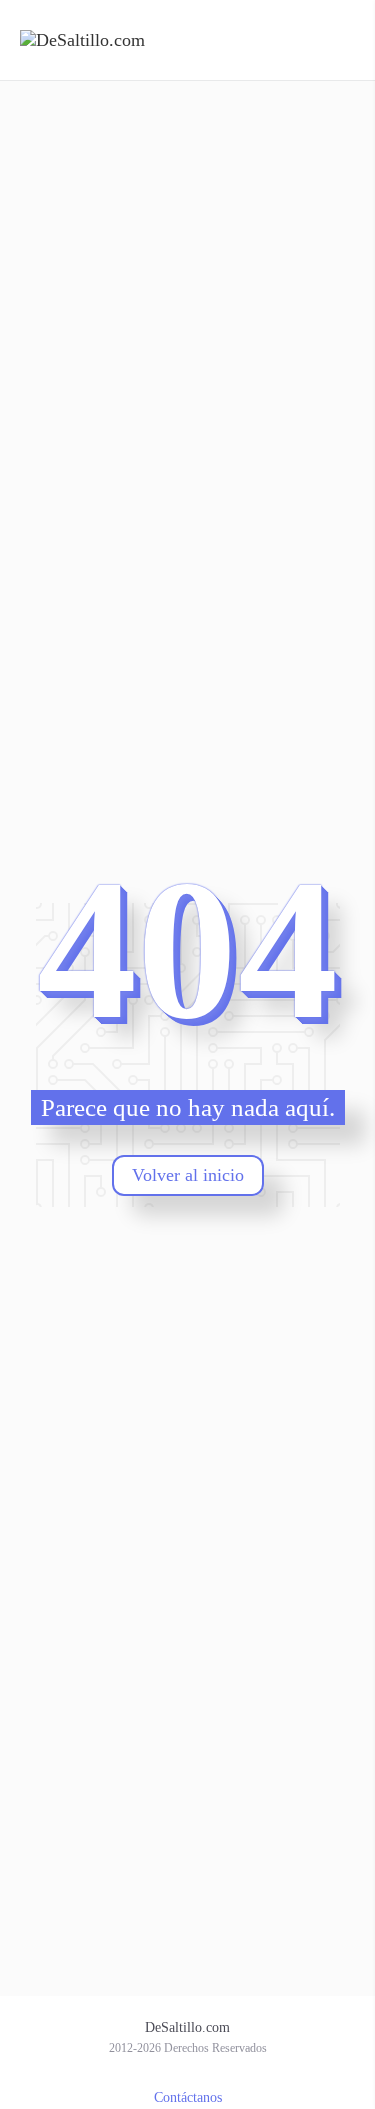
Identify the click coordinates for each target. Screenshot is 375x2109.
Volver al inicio (188, 1175)
